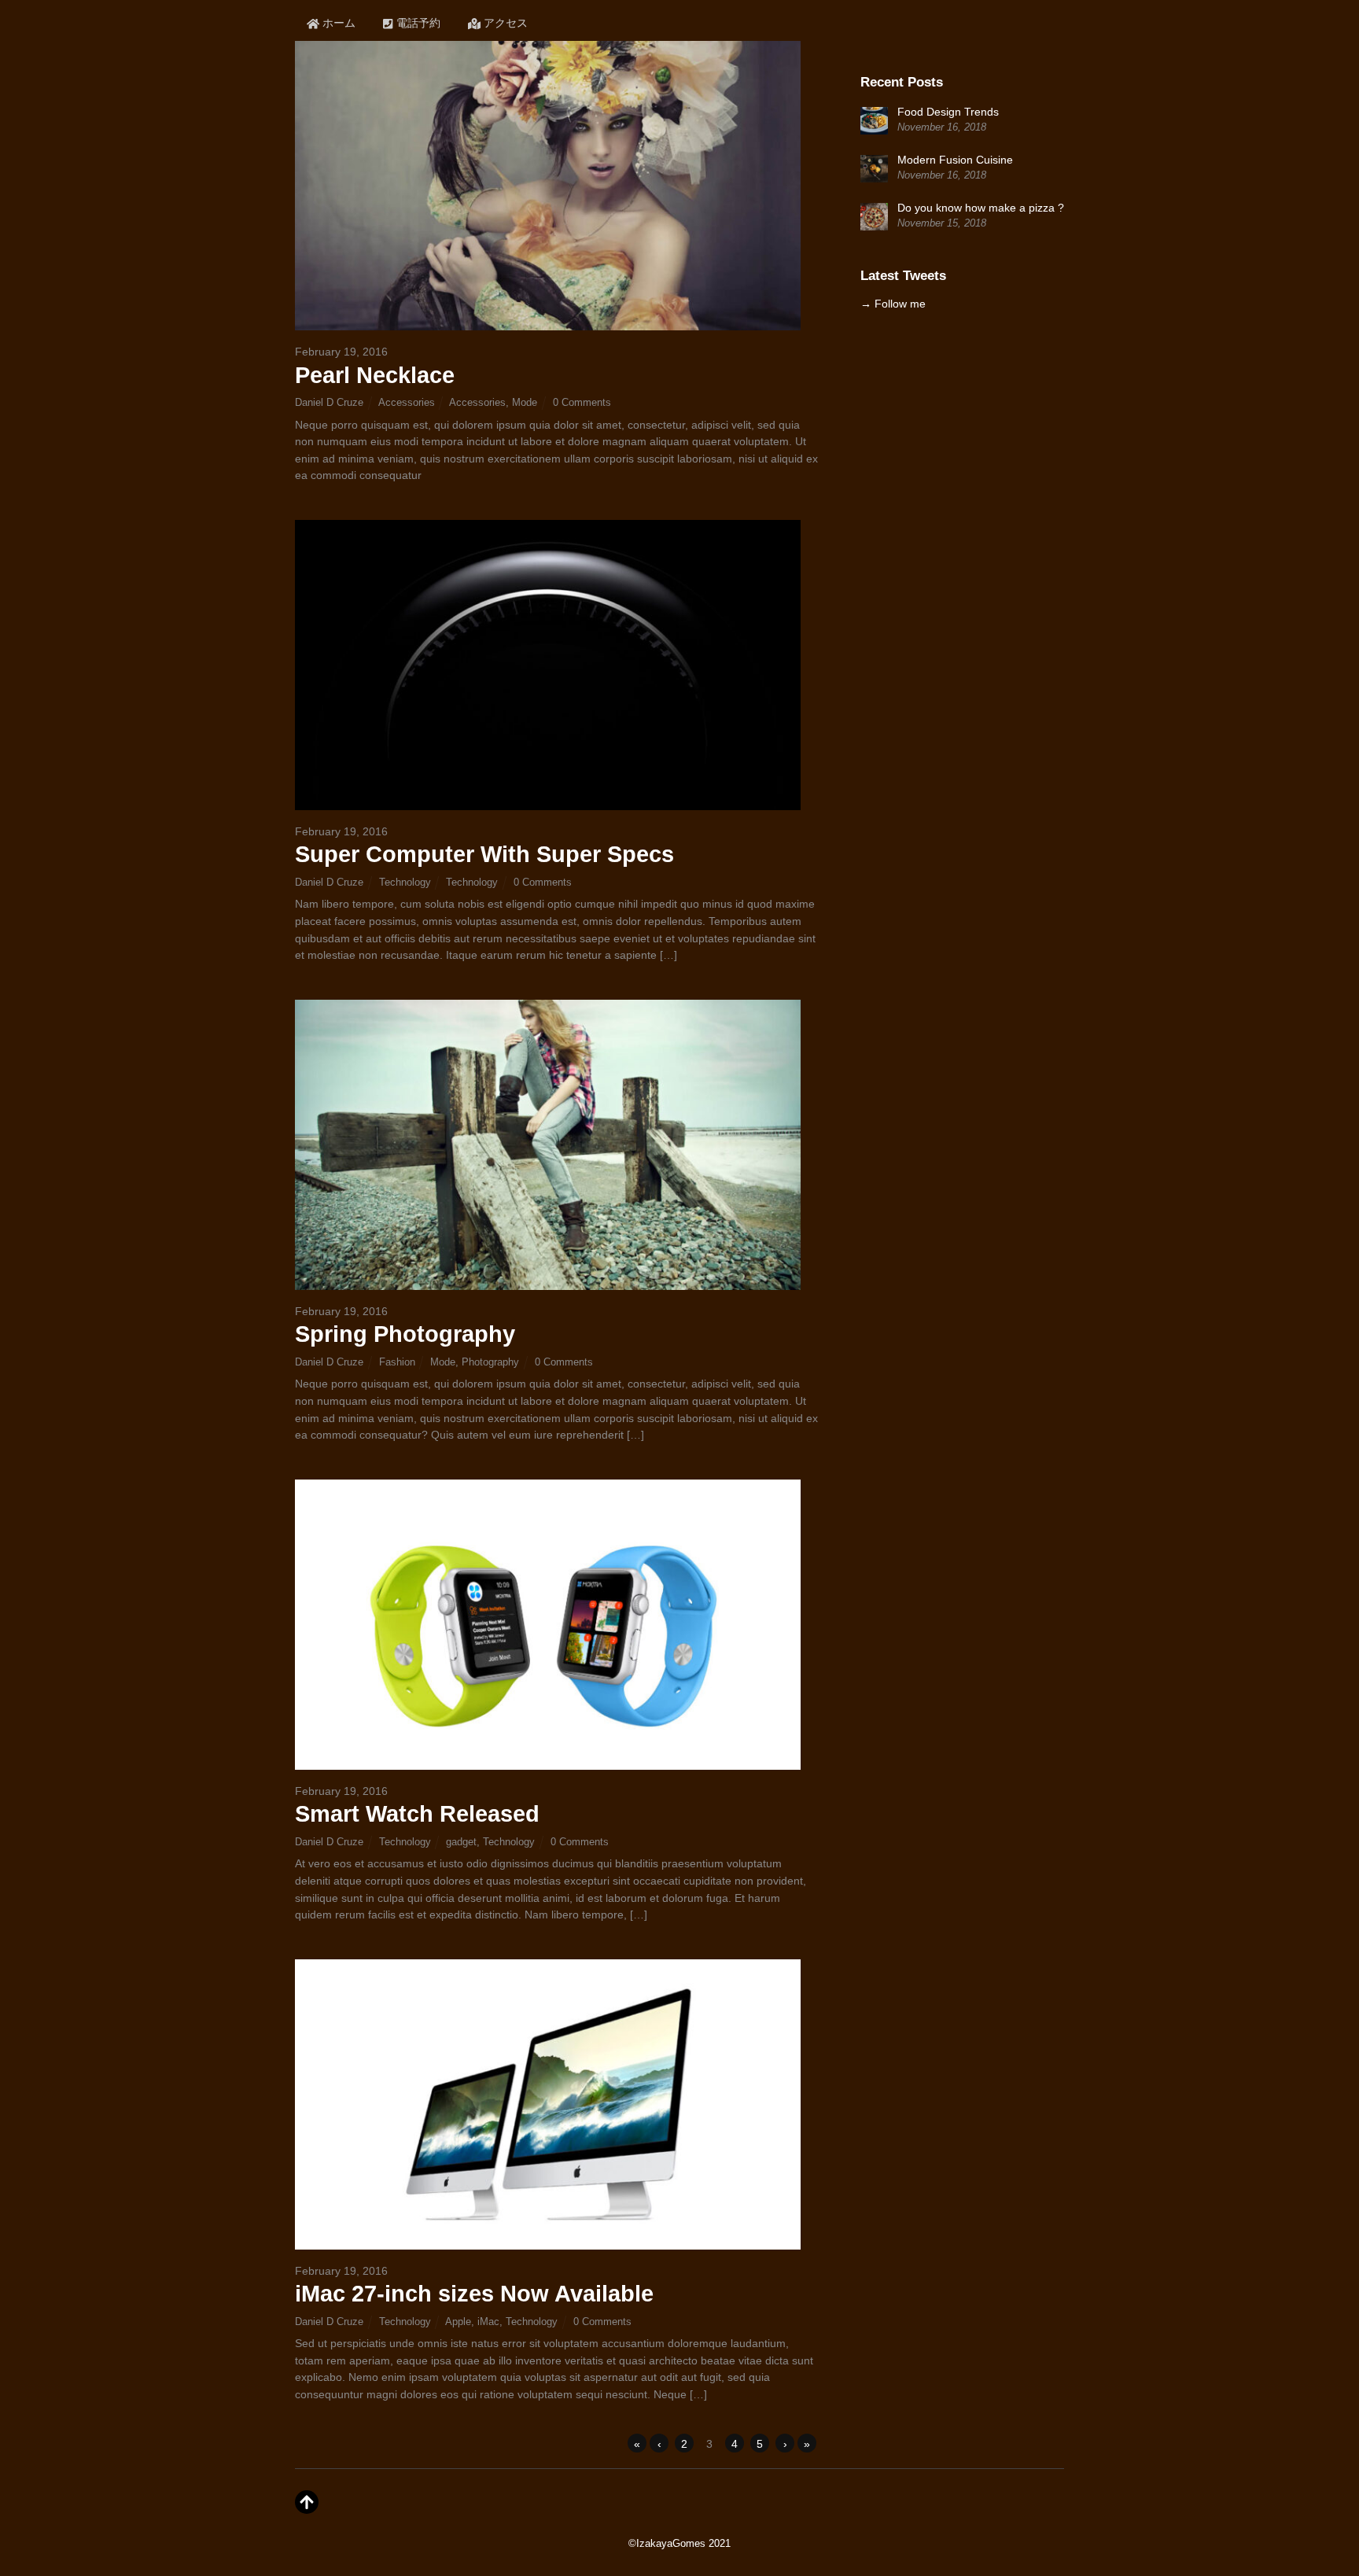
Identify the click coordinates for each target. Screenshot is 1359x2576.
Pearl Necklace (375, 375)
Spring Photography (405, 1334)
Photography (490, 1362)
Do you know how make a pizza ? (981, 208)
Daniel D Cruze (329, 402)
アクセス (504, 23)
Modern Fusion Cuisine (955, 160)
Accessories (407, 402)
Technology (405, 882)
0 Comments (582, 402)
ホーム (337, 23)
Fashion (397, 1362)
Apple (458, 2322)
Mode (525, 402)
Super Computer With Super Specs (484, 854)
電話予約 (417, 23)
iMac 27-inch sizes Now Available (474, 2294)
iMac (488, 2322)
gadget (461, 1842)
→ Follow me (893, 304)
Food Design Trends (948, 112)
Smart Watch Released (417, 1814)
